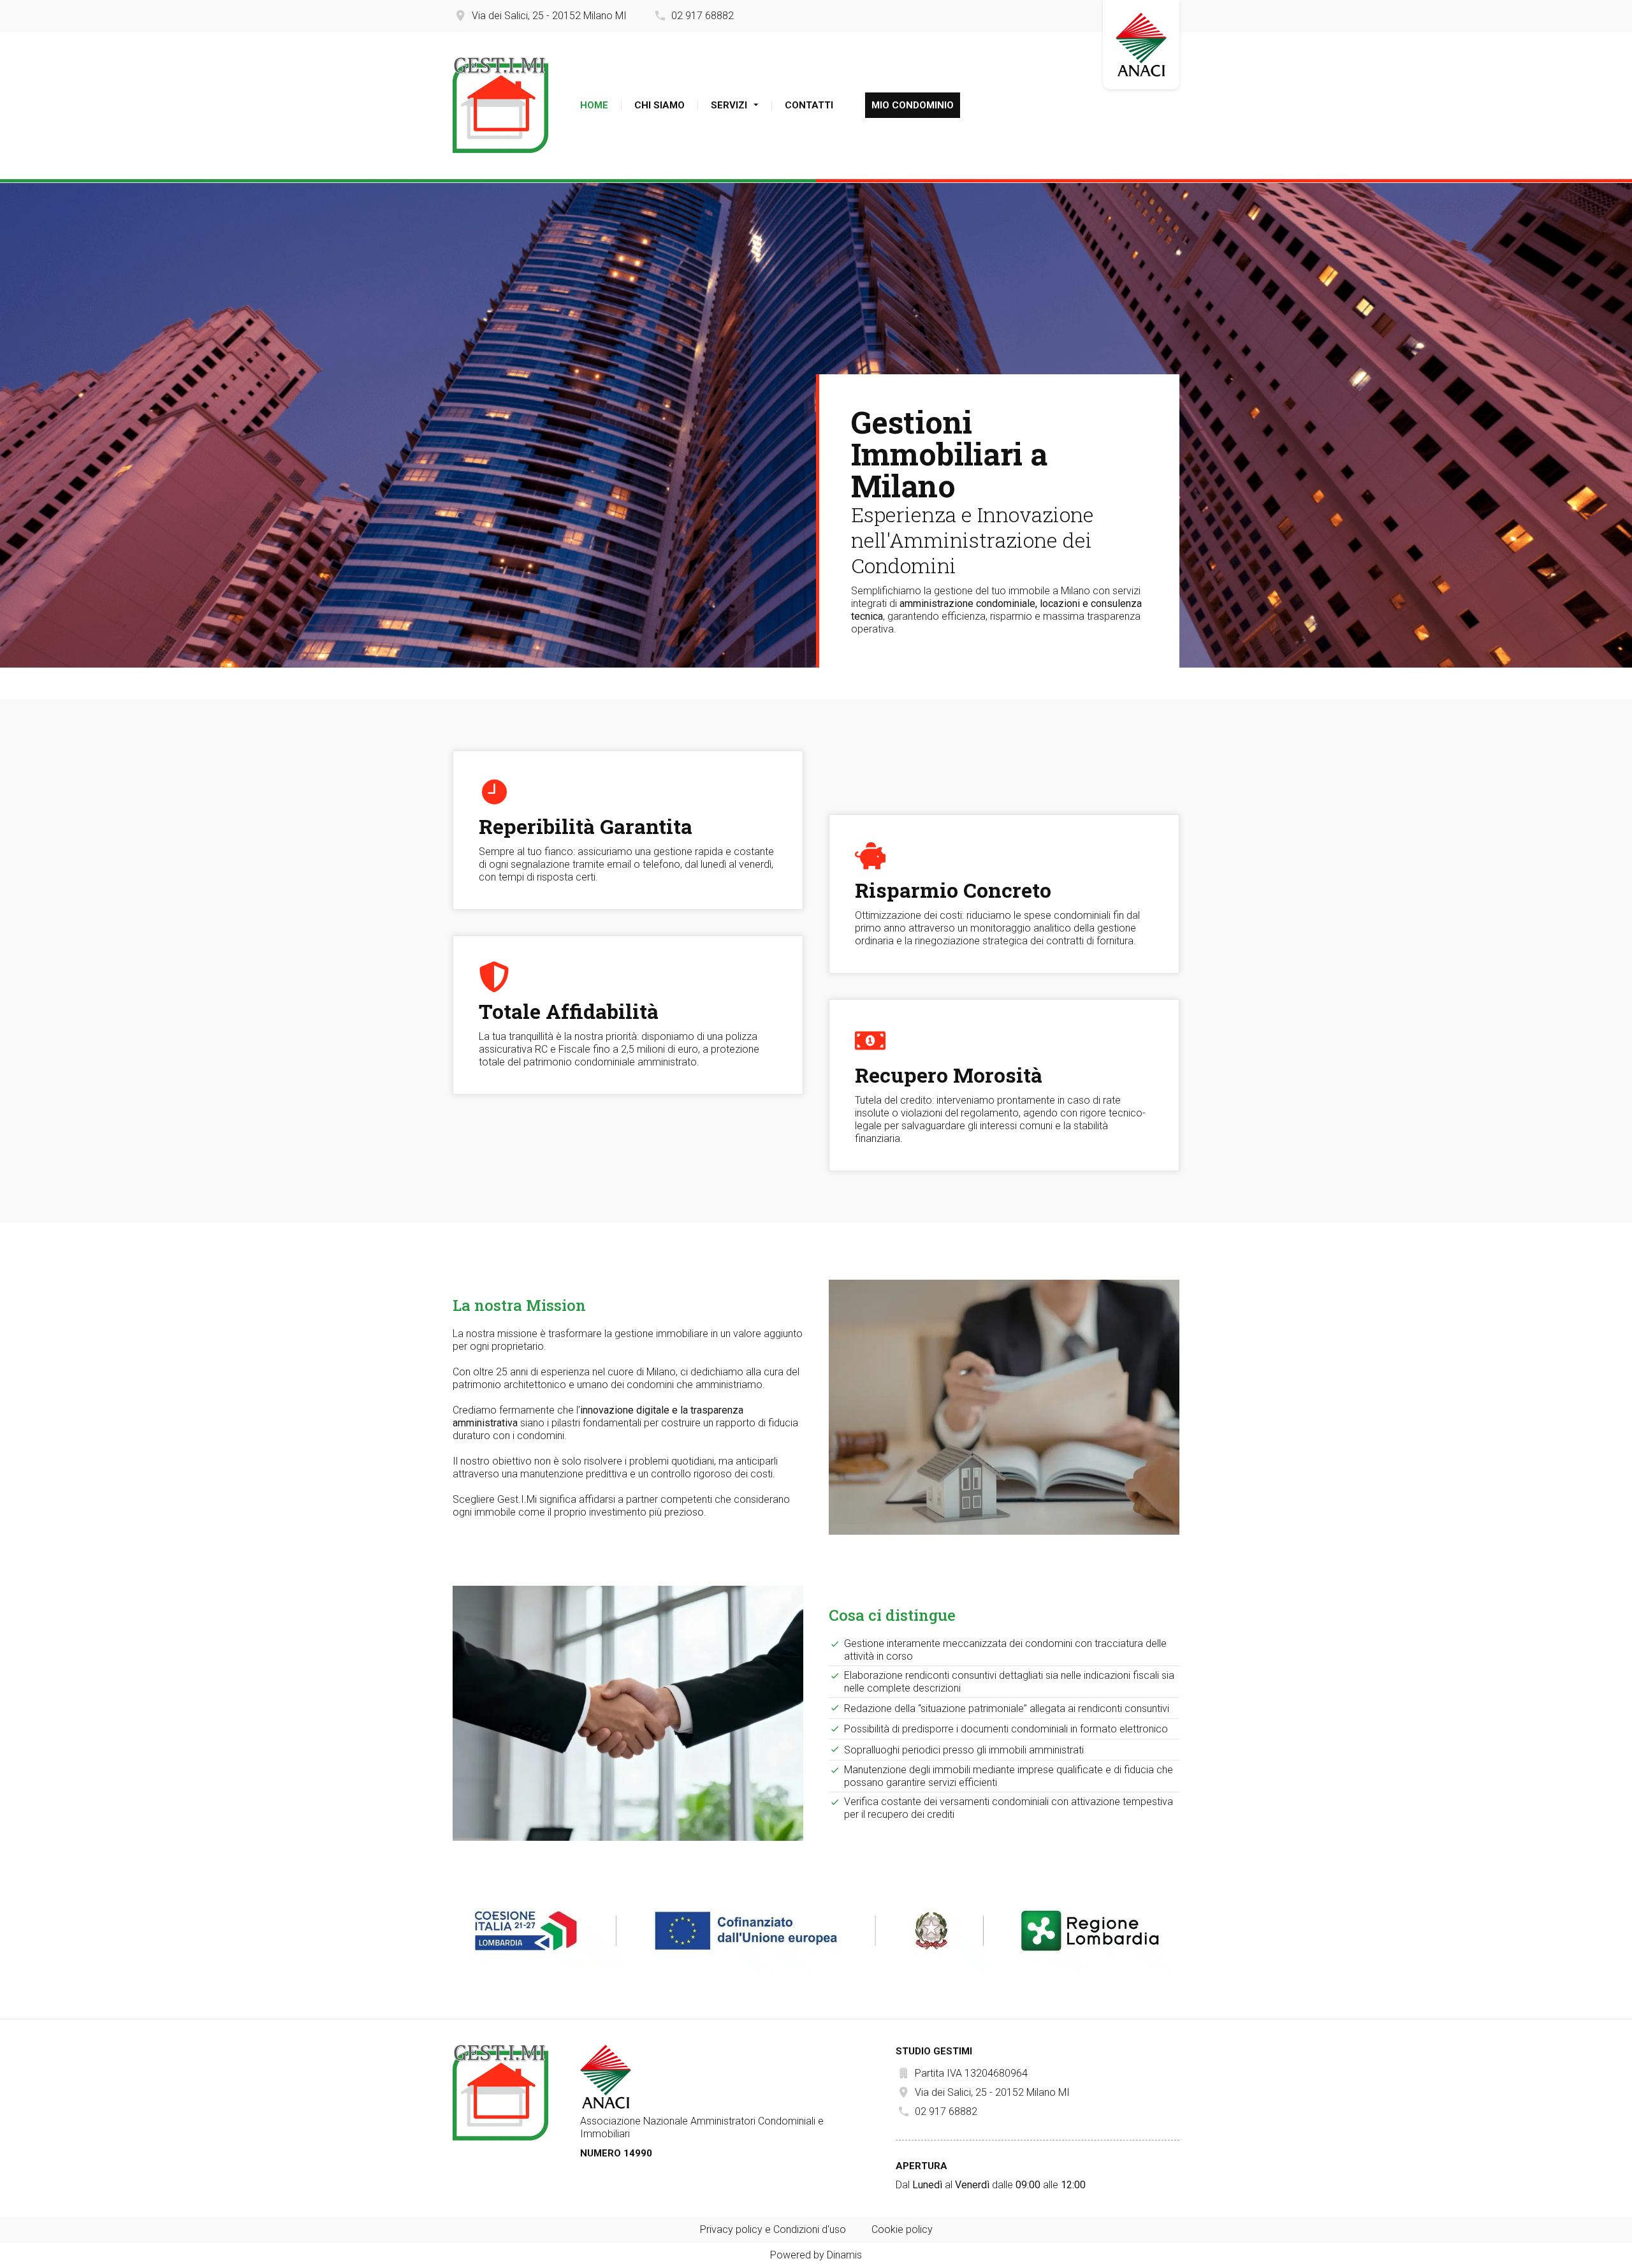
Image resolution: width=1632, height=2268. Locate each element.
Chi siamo (659, 105)
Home (594, 105)
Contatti (809, 105)
